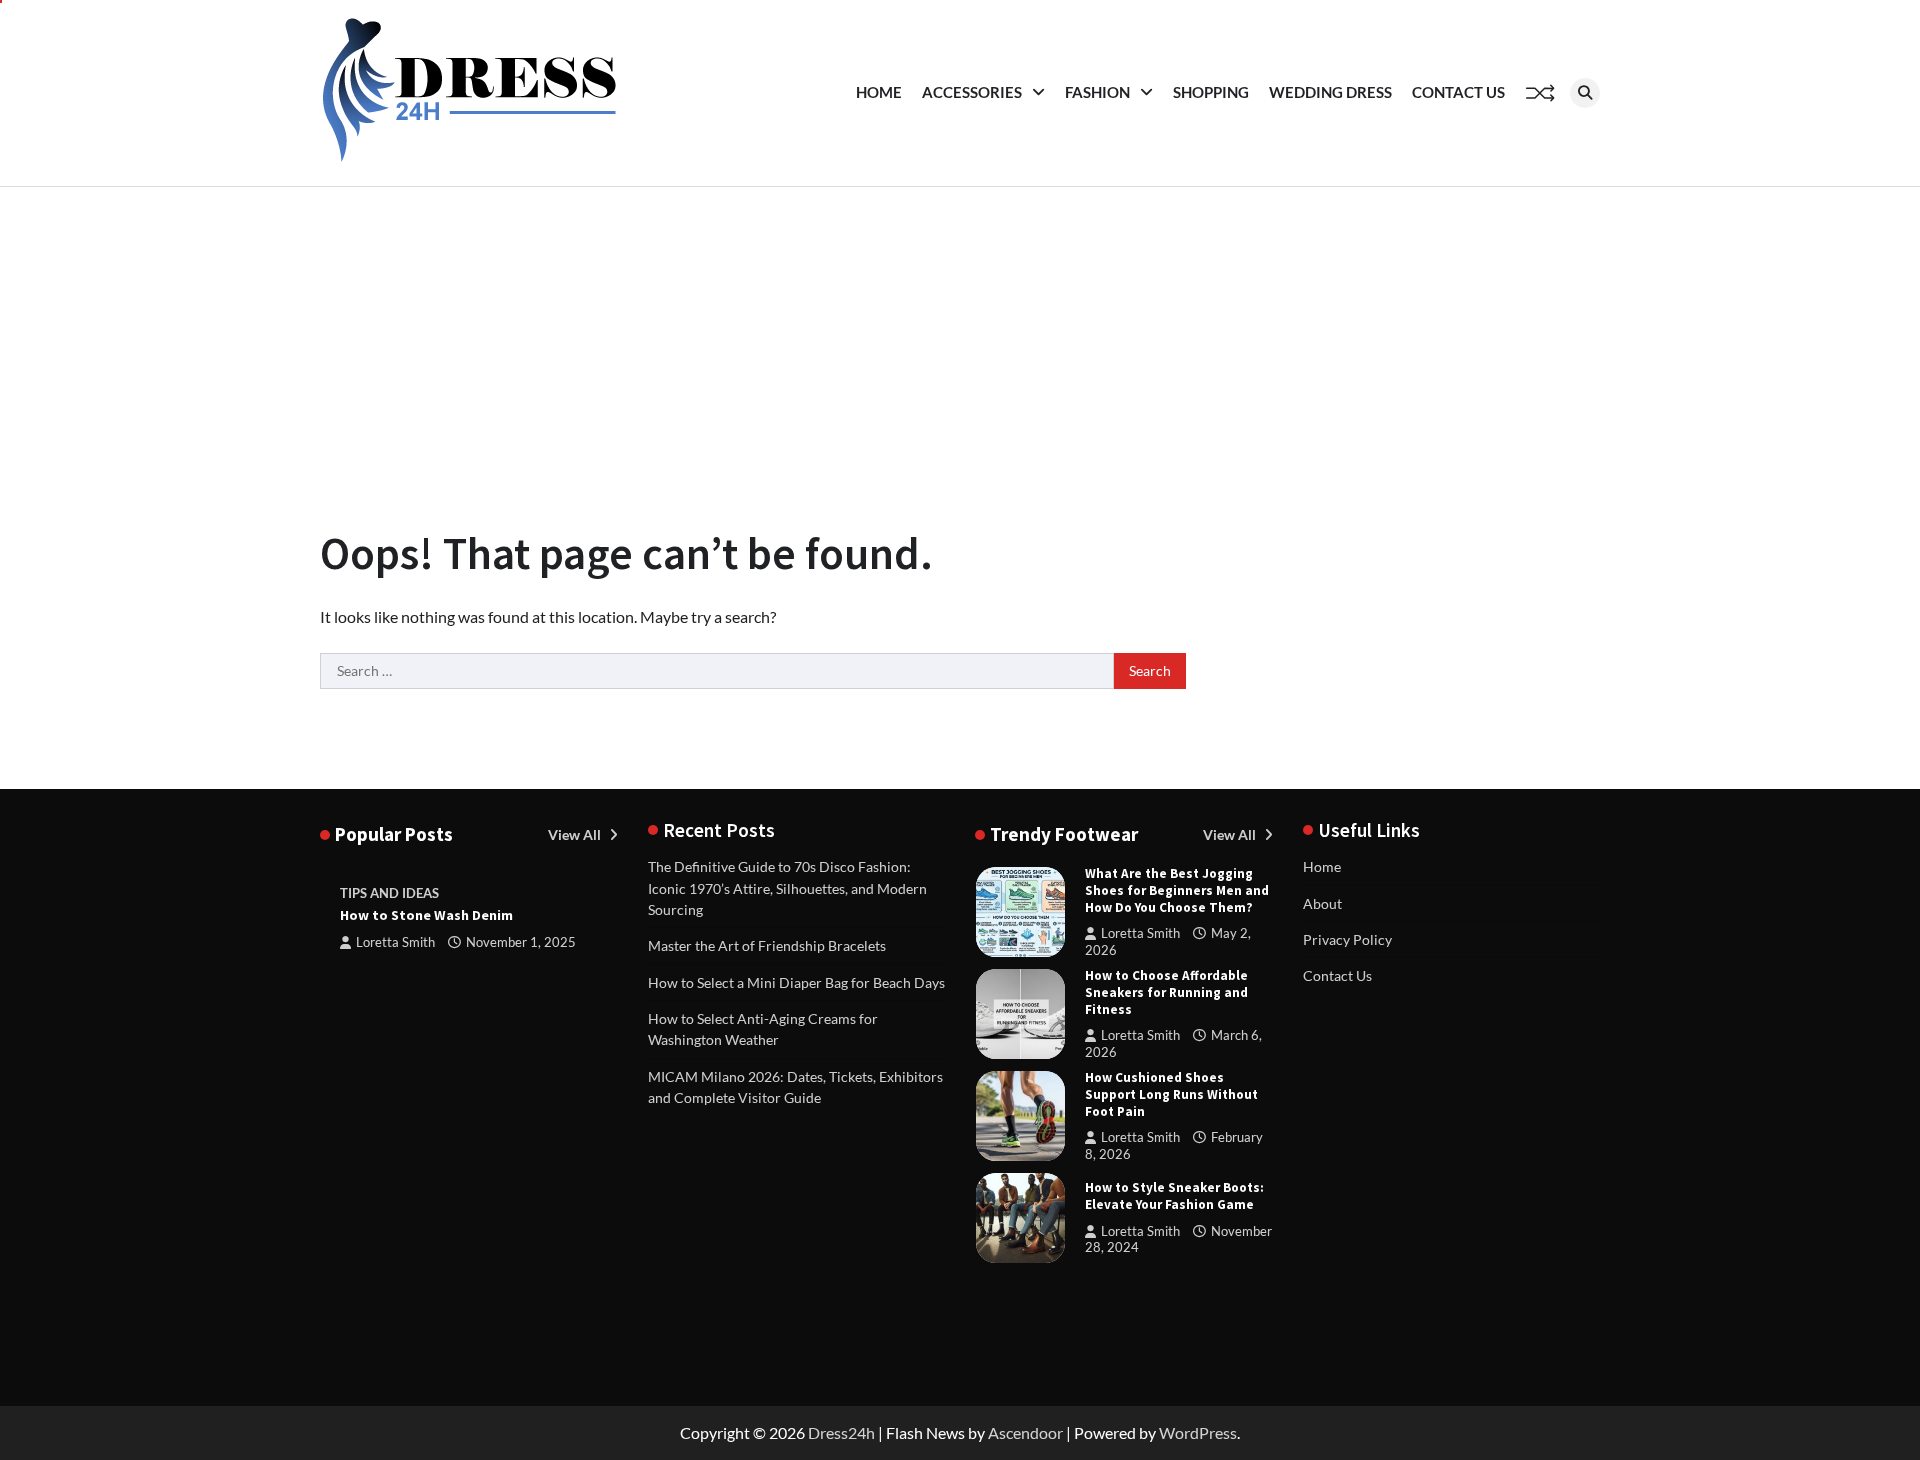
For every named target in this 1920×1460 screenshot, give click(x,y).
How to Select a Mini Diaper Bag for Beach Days (796, 982)
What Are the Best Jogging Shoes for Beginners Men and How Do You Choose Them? (1177, 890)
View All (576, 834)
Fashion (1097, 92)
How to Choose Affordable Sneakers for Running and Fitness (1166, 992)
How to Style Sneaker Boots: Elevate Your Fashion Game (1174, 1196)
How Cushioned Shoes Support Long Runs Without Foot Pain (1171, 1094)
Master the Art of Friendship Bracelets (767, 945)
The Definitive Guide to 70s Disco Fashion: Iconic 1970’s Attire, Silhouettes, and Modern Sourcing (787, 888)
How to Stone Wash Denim (426, 915)
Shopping (1211, 92)
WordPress (1198, 1432)
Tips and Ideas (389, 893)
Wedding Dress (1330, 92)
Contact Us (1458, 92)
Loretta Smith (395, 942)
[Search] (1585, 93)
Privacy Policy (1347, 939)
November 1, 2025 (521, 942)
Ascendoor (1025, 1432)
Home (879, 92)
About (1322, 903)
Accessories (972, 92)
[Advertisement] (960, 337)
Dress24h (841, 1432)
